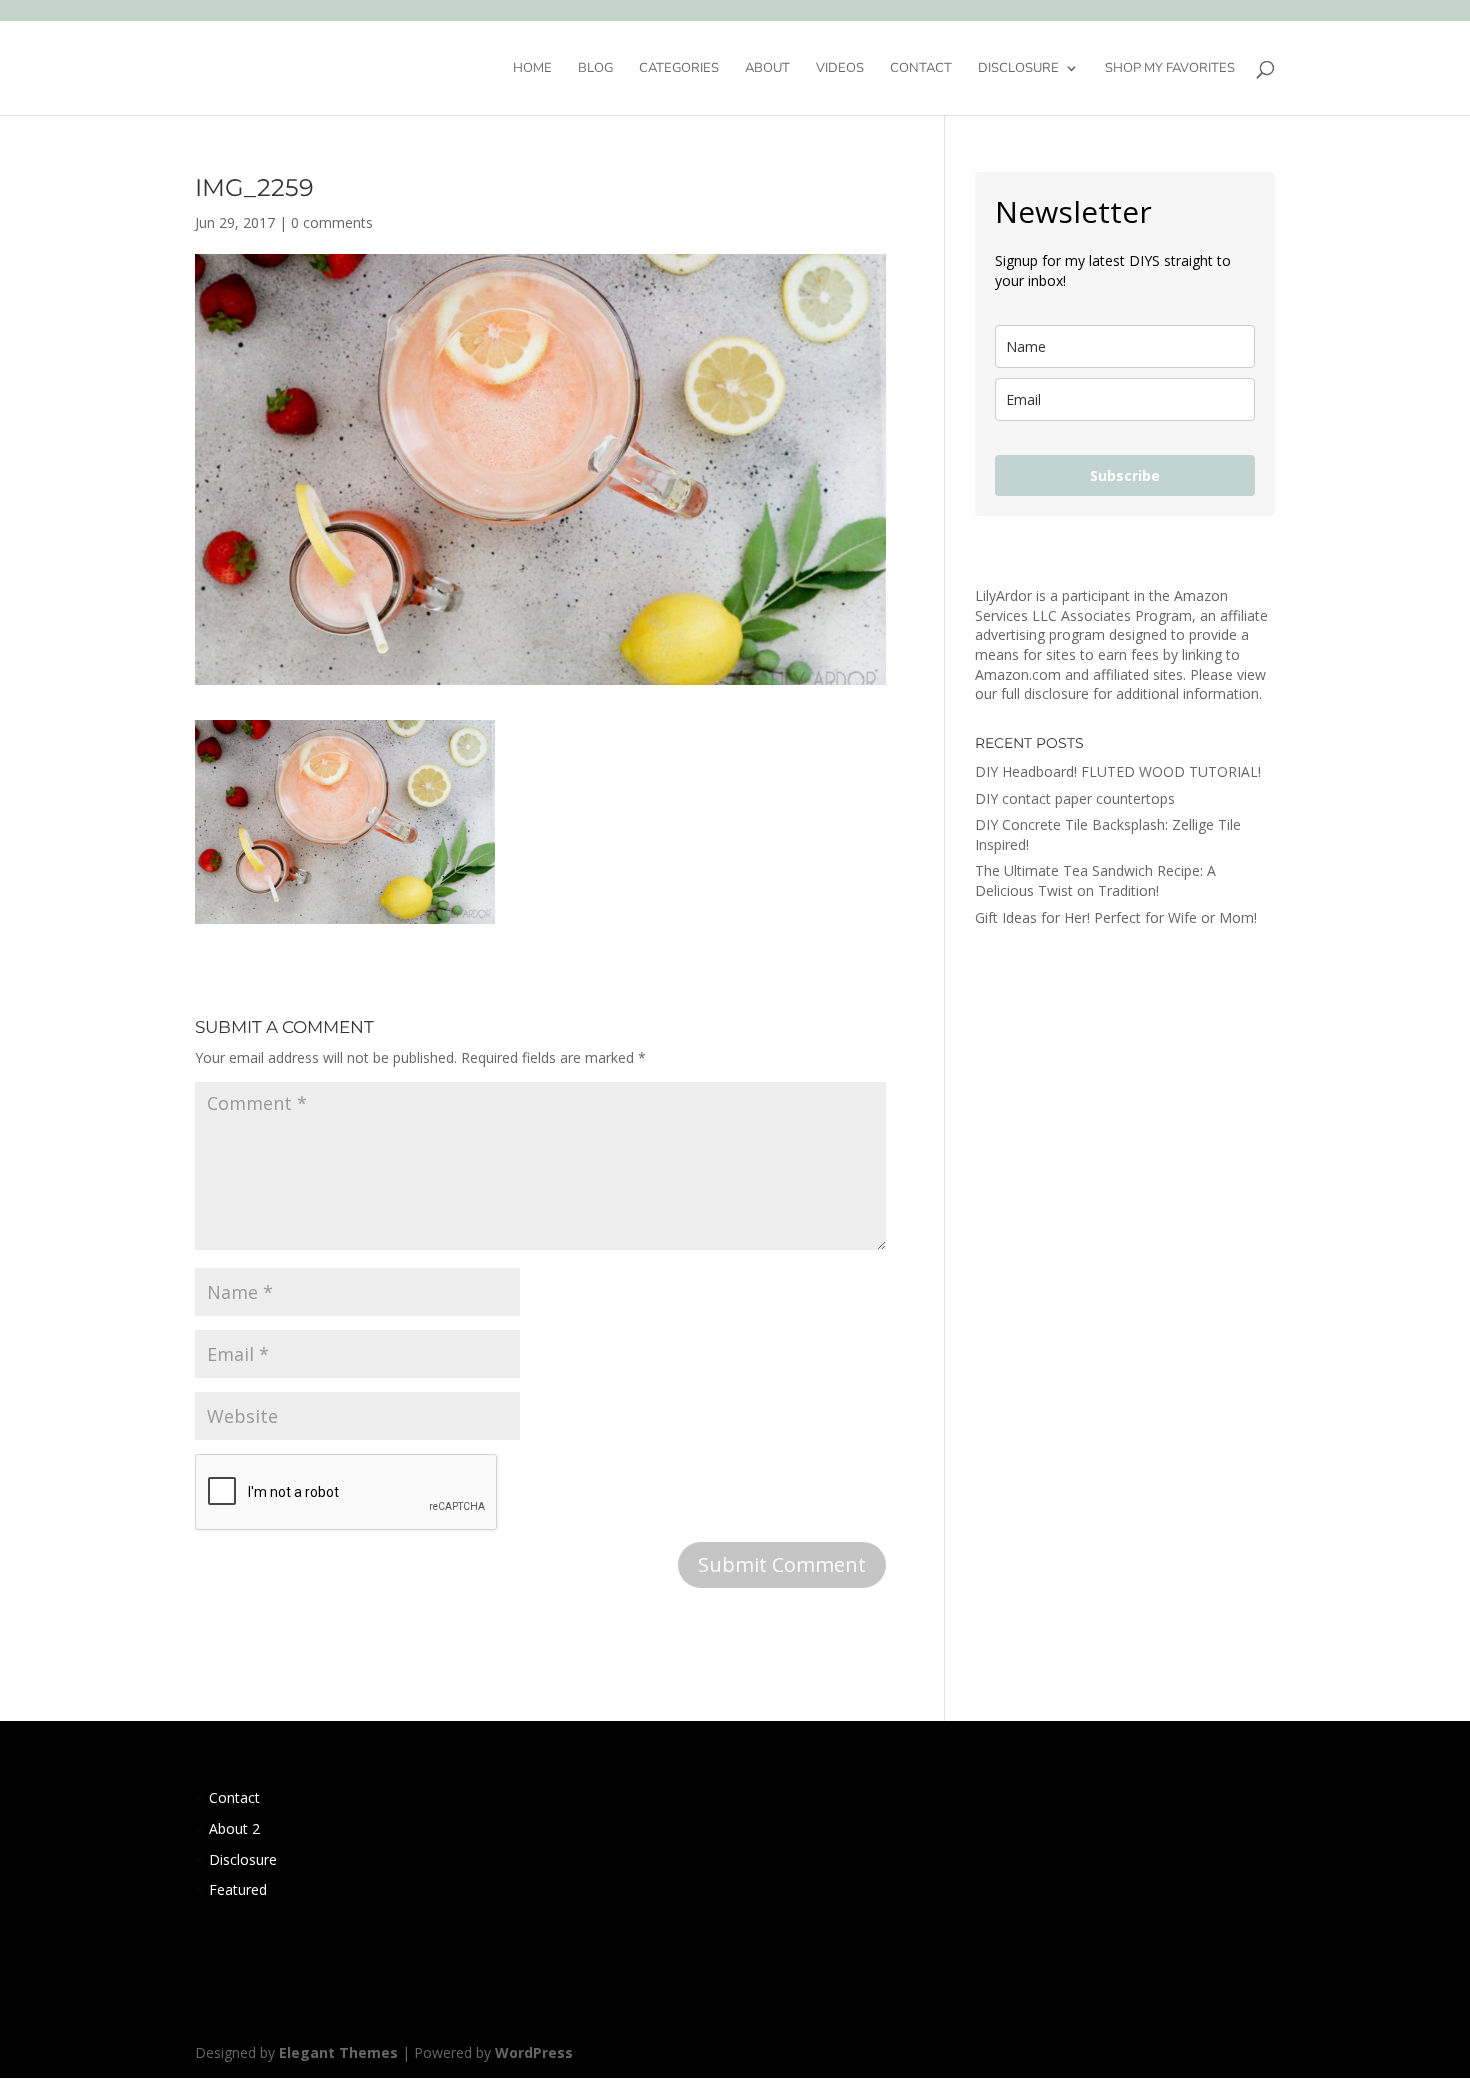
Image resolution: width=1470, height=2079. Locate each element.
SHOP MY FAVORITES (1170, 69)
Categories (679, 69)
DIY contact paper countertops (1075, 798)
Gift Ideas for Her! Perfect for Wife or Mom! (1116, 917)
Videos (840, 69)
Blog (595, 69)
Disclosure (1018, 69)
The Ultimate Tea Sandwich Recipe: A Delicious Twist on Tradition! (1095, 880)
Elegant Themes (338, 2052)
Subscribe (1125, 475)
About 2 (234, 1828)
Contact (921, 69)
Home (532, 69)
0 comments (332, 222)
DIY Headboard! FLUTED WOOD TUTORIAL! (1118, 771)
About (767, 69)
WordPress (534, 2052)
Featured (238, 1889)
